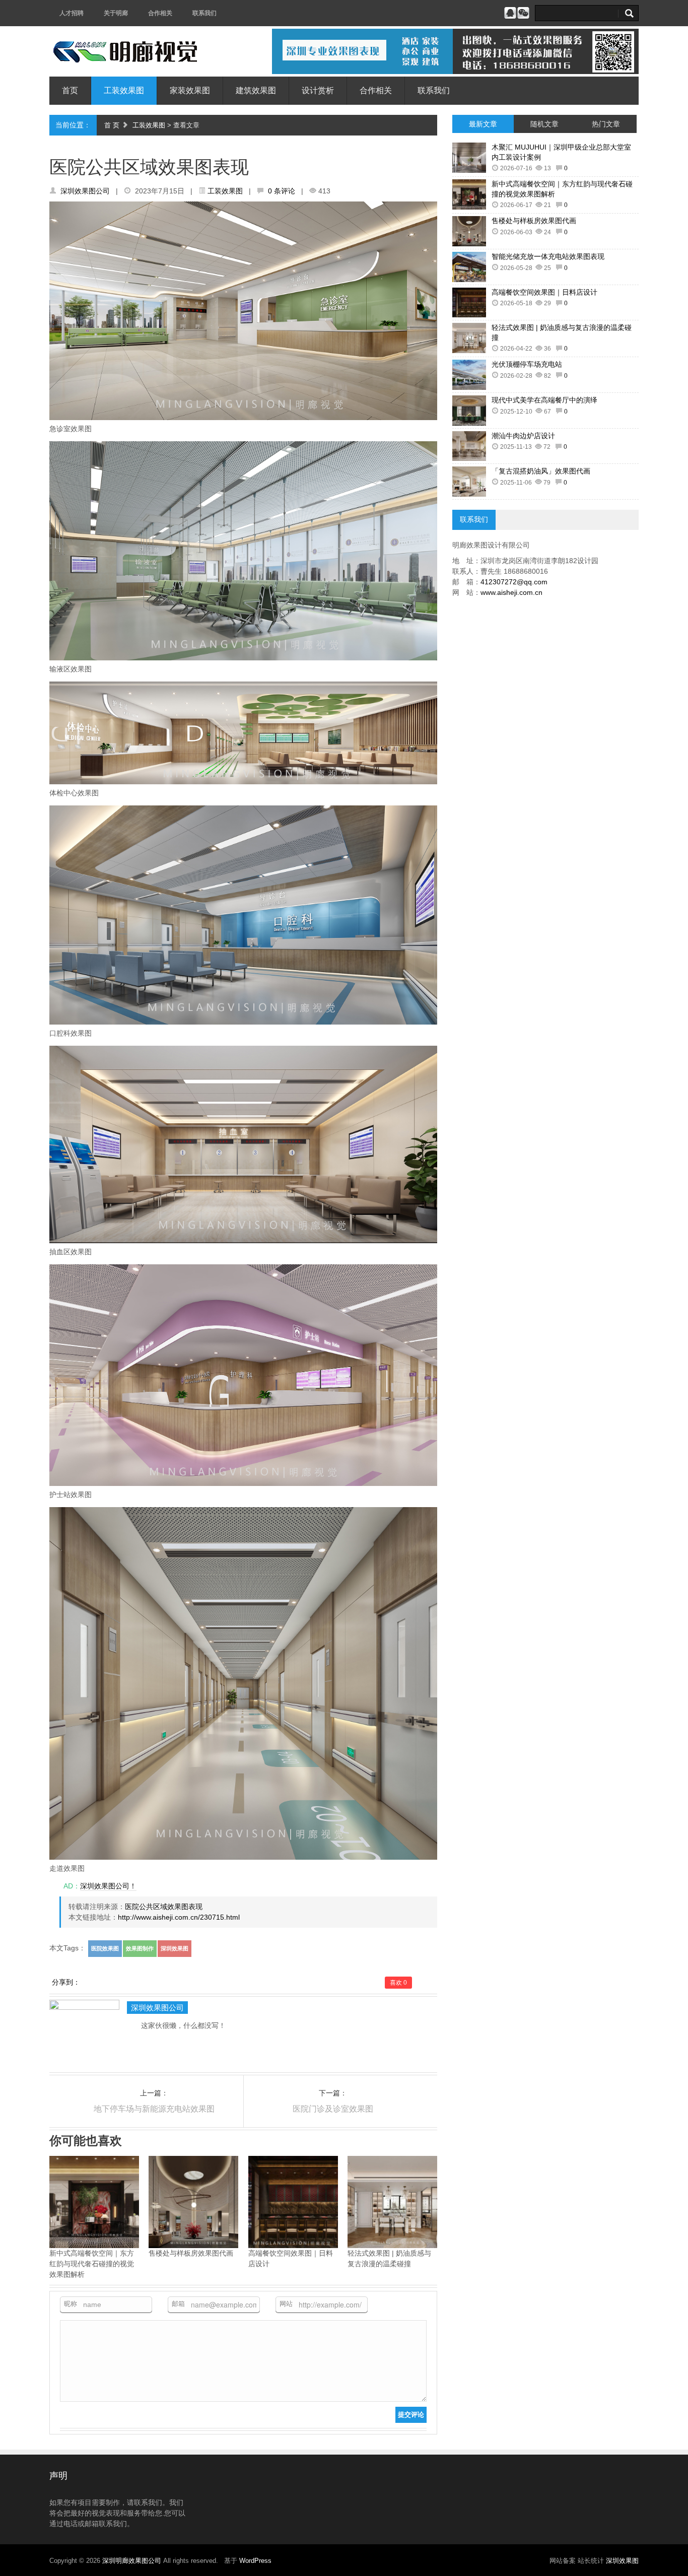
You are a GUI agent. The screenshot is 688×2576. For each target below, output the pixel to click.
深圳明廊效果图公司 (133, 2561)
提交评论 (411, 2415)
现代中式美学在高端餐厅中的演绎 (544, 400)
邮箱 (178, 2304)
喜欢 (398, 1983)
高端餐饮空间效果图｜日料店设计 (544, 292)
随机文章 (544, 124)
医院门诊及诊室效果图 (333, 2109)
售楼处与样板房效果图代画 (534, 221)
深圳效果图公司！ (108, 1886)
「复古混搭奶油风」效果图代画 (541, 471)
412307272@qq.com (514, 582)
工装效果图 (124, 90)
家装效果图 (190, 90)
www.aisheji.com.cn (511, 592)
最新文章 (483, 124)
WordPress (255, 2561)
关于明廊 (116, 13)
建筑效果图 (256, 90)
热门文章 (606, 124)
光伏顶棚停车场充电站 (527, 364)
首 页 (112, 125)
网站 (286, 2304)
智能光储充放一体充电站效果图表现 (548, 256)
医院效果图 (105, 1948)
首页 (70, 90)
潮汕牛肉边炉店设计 (523, 436)
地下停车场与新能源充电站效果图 (154, 2109)
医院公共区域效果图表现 (164, 1907)
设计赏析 (318, 90)
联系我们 (204, 13)
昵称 (71, 2304)
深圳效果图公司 (85, 191)
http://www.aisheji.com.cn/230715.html (179, 1917)
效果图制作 (140, 1948)
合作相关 (160, 13)
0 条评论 (282, 191)
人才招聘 (72, 13)
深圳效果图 (175, 1948)
